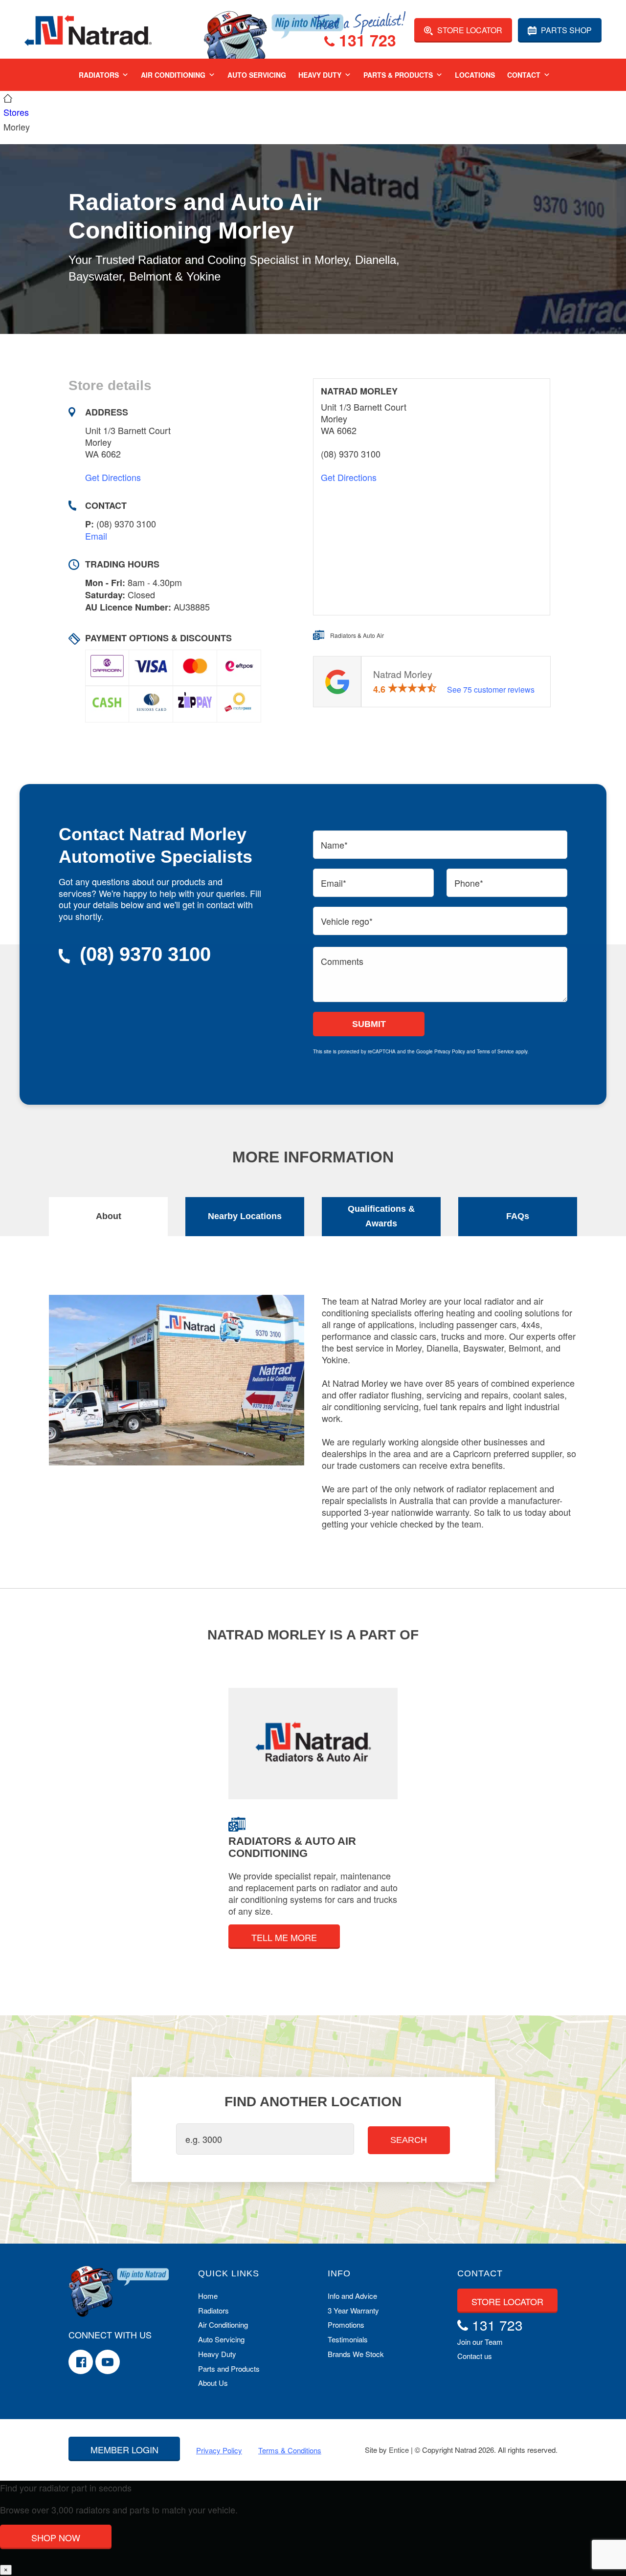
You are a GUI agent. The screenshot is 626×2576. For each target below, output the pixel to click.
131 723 (365, 42)
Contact (524, 75)
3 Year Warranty (353, 2310)
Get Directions (113, 477)
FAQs (518, 1216)
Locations (475, 75)
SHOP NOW (56, 2537)
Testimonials (348, 2339)
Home (208, 2296)
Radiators (99, 75)
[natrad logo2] (88, 29)
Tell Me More (284, 1937)
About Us (213, 2383)
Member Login (124, 2449)
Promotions (346, 2325)
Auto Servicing (257, 75)
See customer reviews (491, 689)
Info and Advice (352, 2296)
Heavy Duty (320, 75)
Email (96, 536)
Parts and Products (229, 2369)
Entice (399, 2450)
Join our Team (480, 2342)
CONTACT (480, 2273)
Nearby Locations (245, 1216)
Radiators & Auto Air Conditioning (292, 1847)
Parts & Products (398, 75)
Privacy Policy (450, 1051)
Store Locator (469, 30)
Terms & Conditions (290, 2450)
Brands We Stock (356, 2354)
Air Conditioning (173, 75)
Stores (16, 112)
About (109, 1216)
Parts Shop (565, 30)
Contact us (475, 2356)
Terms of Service (495, 1051)
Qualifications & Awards (381, 1216)
